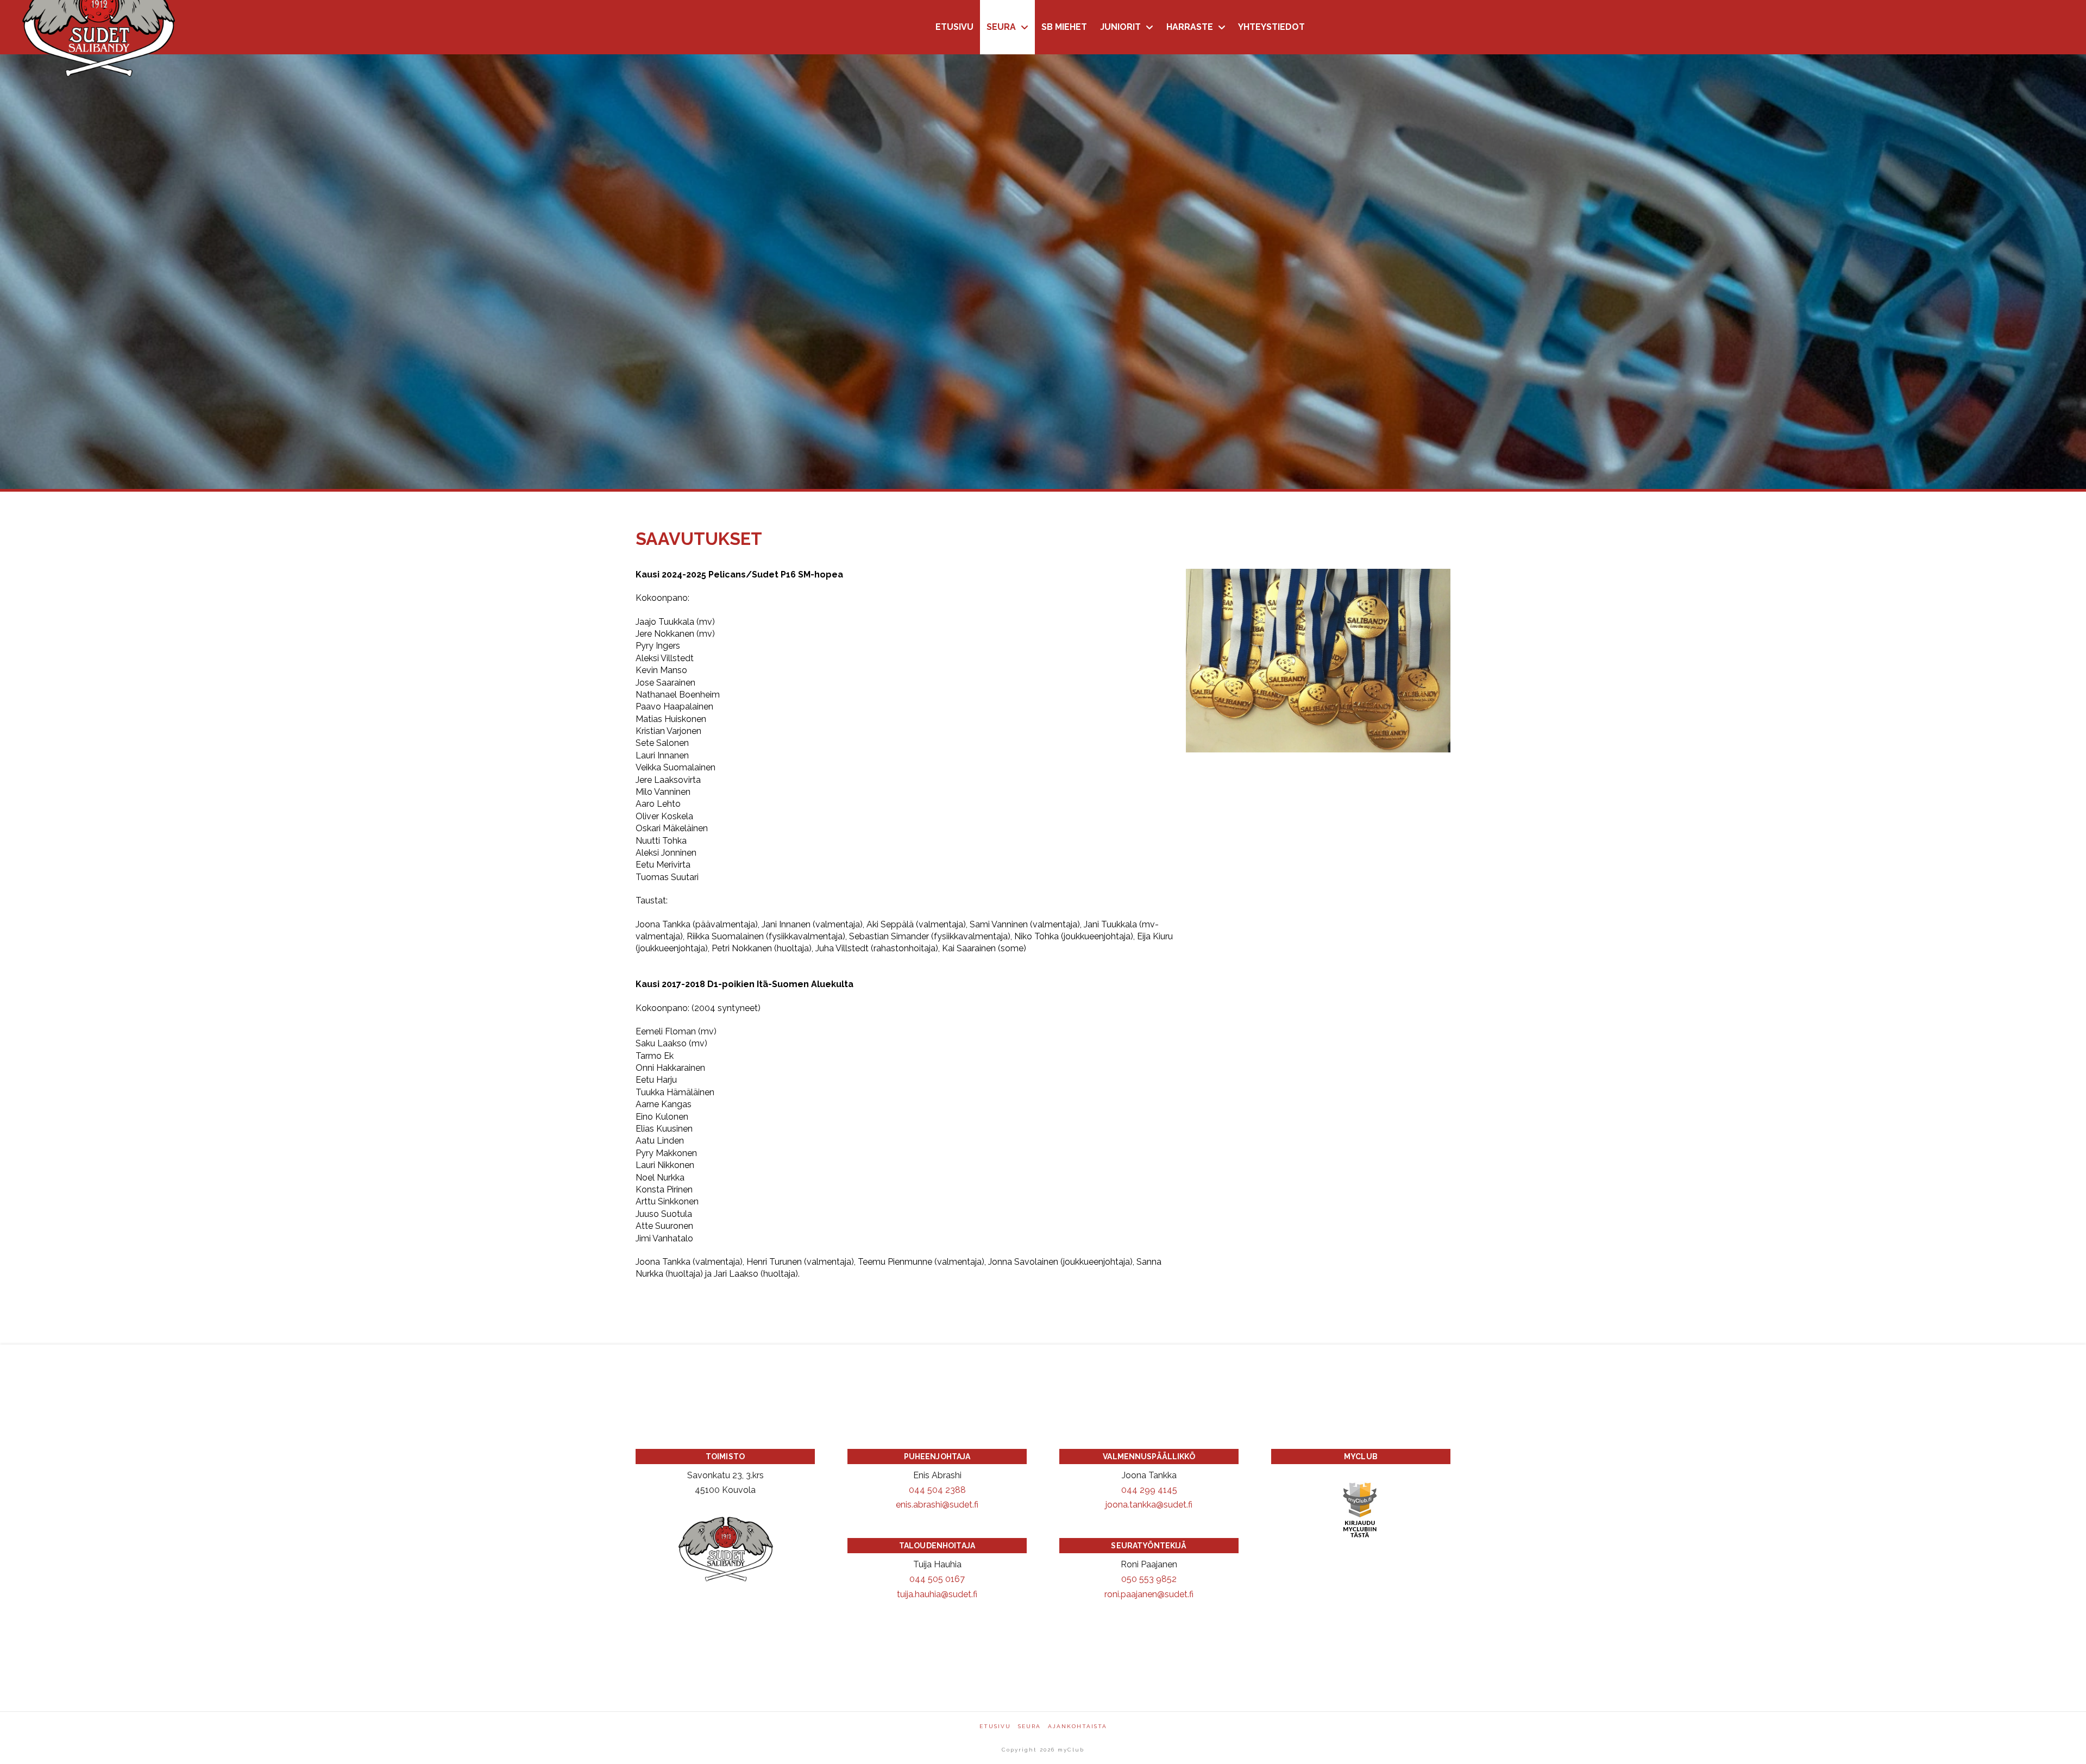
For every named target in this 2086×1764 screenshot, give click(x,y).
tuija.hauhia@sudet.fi (937, 1594)
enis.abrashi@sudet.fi (937, 1505)
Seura (1029, 1726)
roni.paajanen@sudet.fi (1149, 1594)
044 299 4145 (1149, 1490)
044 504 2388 (937, 1490)
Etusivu (995, 1726)
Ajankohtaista (1077, 1726)
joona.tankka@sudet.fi (1149, 1505)
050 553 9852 (1149, 1579)
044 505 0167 (937, 1579)
